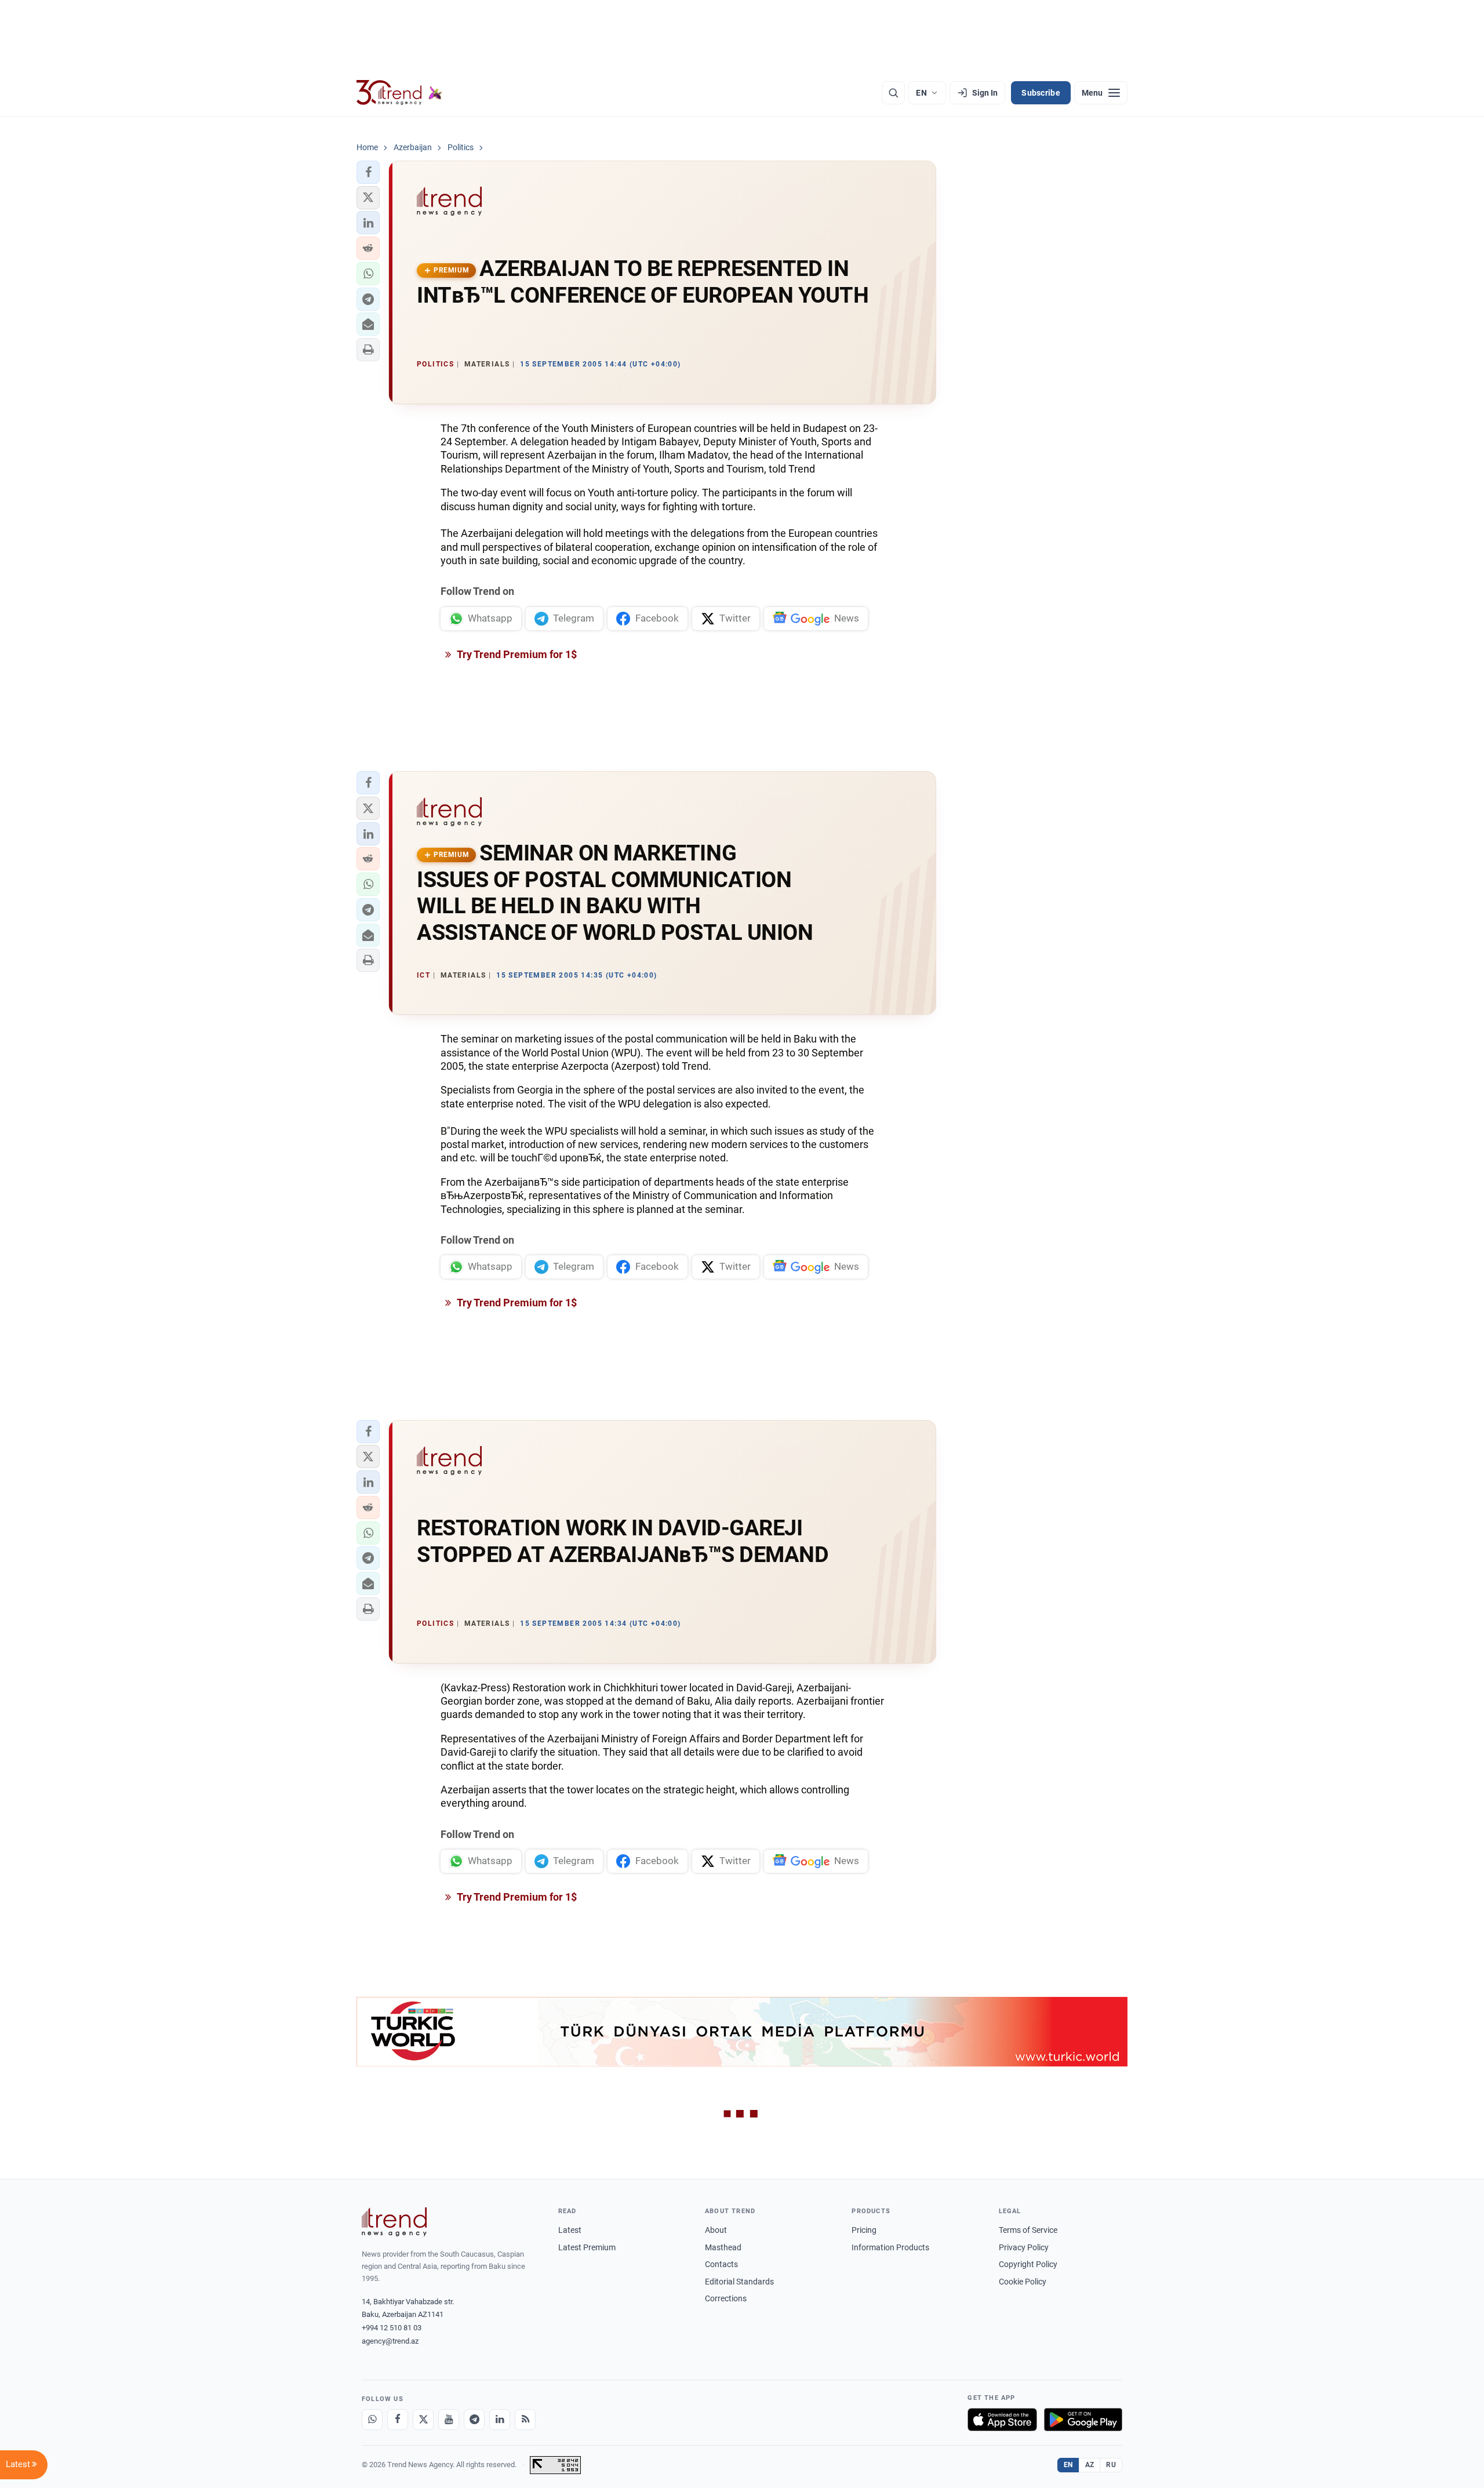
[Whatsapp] (372, 2420)
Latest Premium (587, 2247)
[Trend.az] (399, 93)
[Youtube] (449, 2420)
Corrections (726, 2298)
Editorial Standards (739, 2282)
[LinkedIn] (500, 2420)
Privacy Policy (1024, 2247)
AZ (1090, 2465)
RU (1111, 2465)
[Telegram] (474, 2420)
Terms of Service (1028, 2230)
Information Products (890, 2247)
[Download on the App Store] (1002, 2420)
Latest (570, 2230)
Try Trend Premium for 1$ (516, 654)
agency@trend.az (390, 2341)
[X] (423, 2420)
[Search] (893, 93)
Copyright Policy (1028, 2264)
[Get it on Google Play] (1083, 2420)
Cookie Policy (1023, 2282)
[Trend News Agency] (394, 2222)
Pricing (864, 2230)
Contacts (721, 2264)
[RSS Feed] (525, 2420)
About (716, 2230)
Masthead (723, 2247)
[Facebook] (398, 2420)
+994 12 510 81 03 (392, 2328)
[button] (368, 172)
